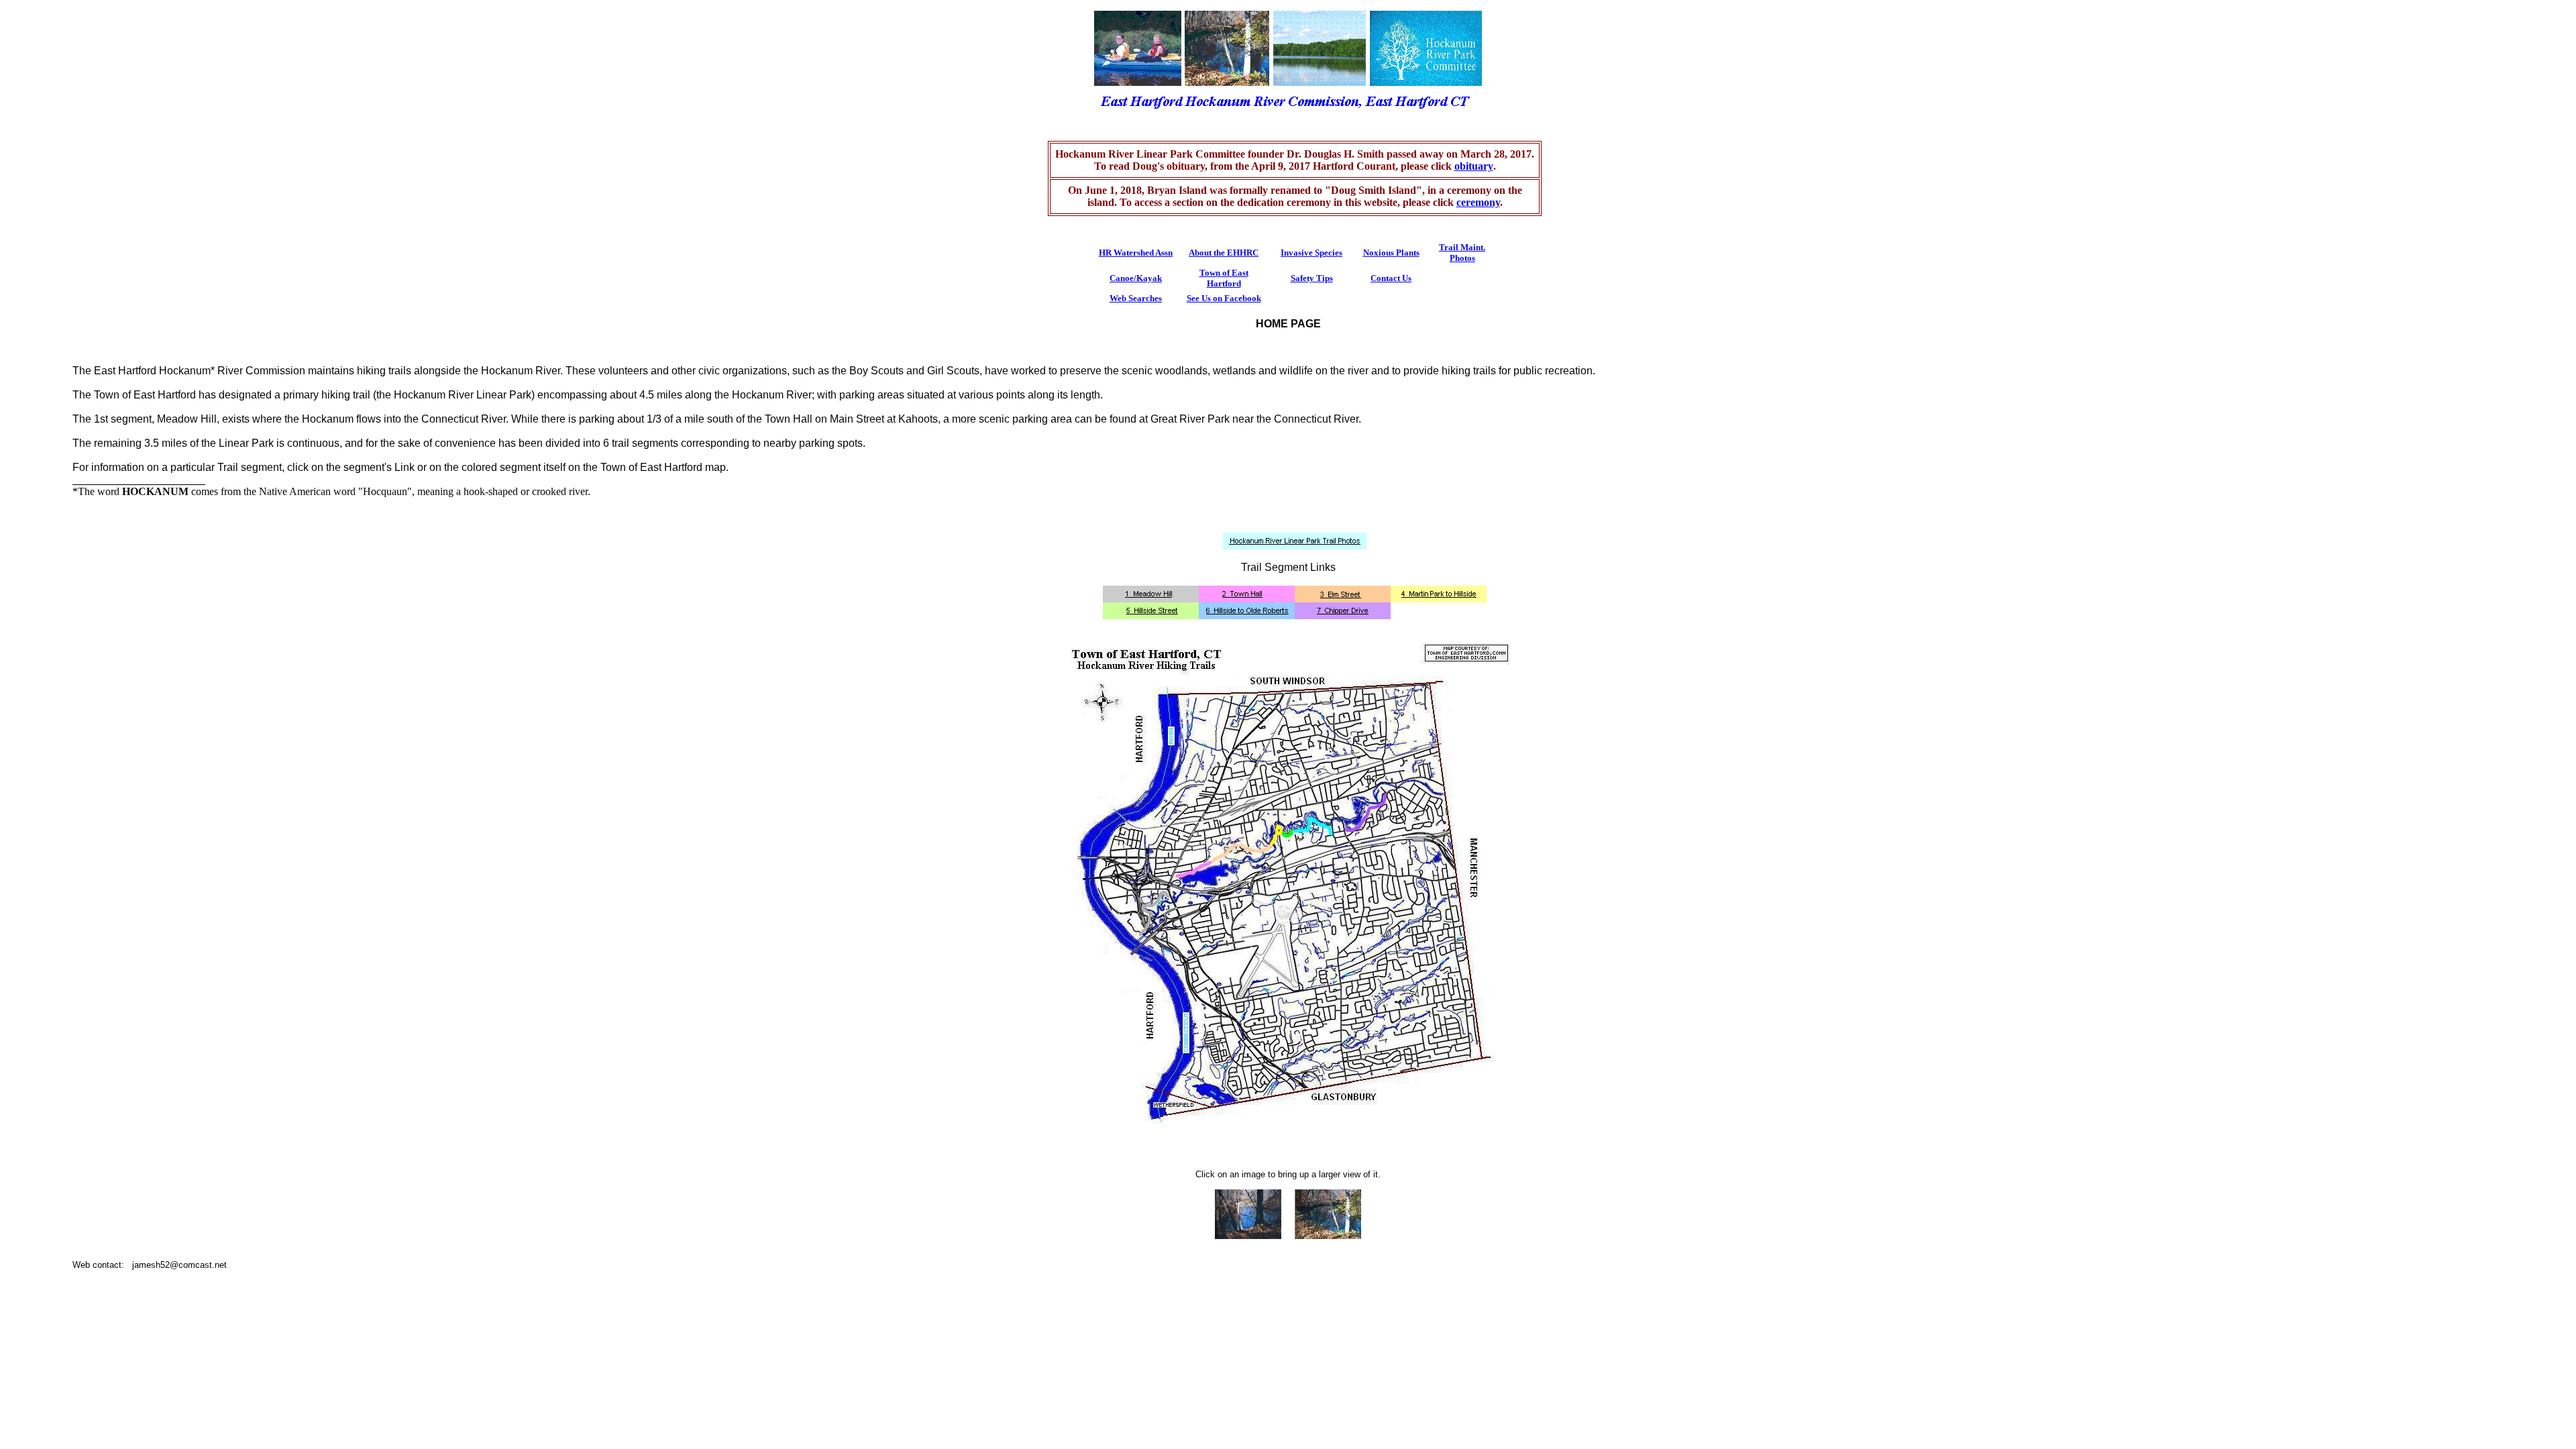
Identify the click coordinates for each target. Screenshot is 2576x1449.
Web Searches (1136, 298)
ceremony (1478, 202)
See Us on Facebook (1224, 298)
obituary (1474, 166)
